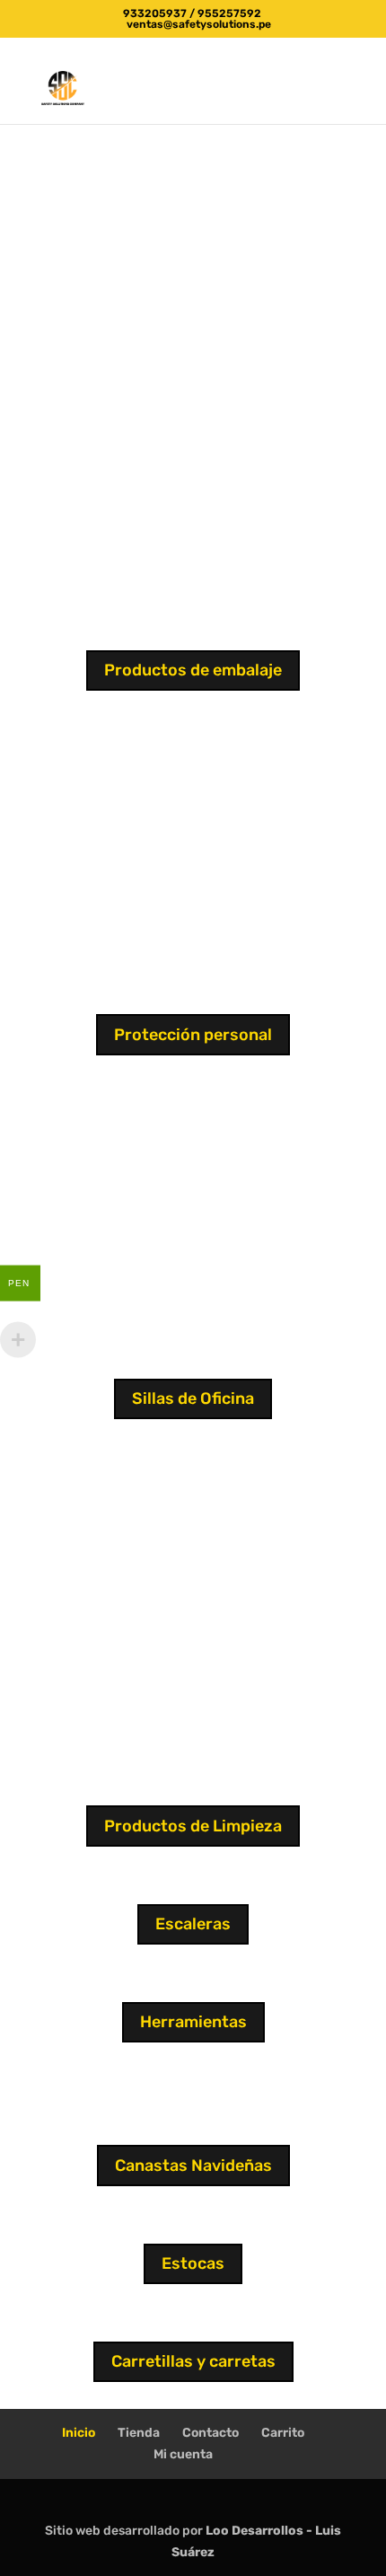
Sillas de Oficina (193, 1398)
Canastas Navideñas (193, 2166)
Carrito (283, 2433)
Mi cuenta (183, 2454)
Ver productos (193, 234)
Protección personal (193, 1035)
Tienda (139, 2433)
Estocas (193, 2263)
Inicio (79, 2433)
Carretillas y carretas (193, 2361)
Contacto (211, 2433)
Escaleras (193, 1924)
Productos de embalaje (193, 670)
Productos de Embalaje (193, 135)
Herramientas (193, 2022)
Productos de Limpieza (193, 1826)
